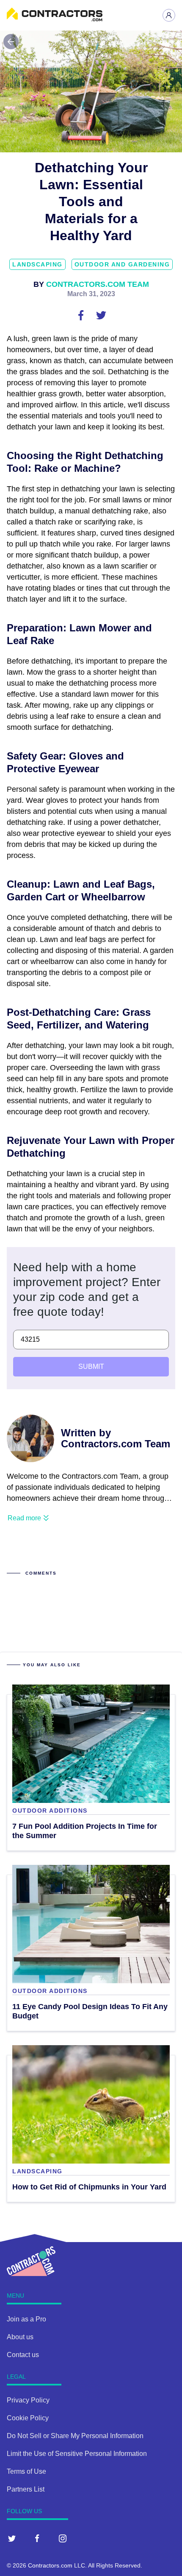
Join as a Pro (26, 2319)
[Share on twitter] (101, 315)
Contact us (23, 2355)
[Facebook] (37, 2538)
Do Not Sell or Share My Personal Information (75, 2436)
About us (20, 2337)
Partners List (26, 2489)
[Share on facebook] (82, 315)
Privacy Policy (28, 2400)
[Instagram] (63, 2538)
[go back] (11, 42)
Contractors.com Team (98, 284)
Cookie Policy (28, 2418)
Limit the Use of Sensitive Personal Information (77, 2454)
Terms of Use (26, 2471)
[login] (169, 15)
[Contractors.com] (55, 19)
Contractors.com (50, 2565)
